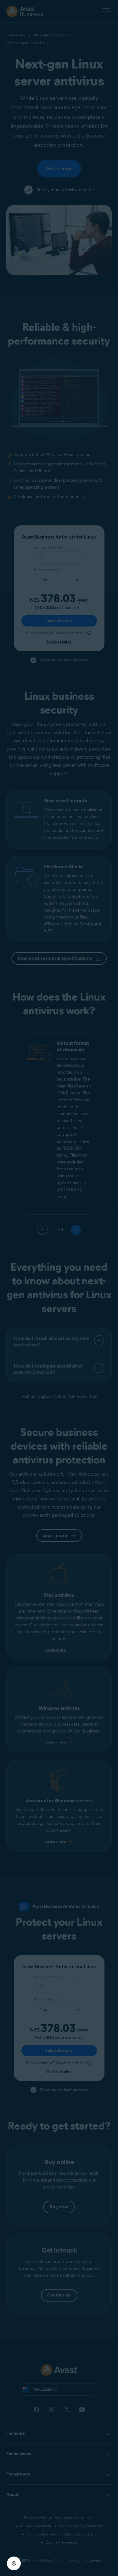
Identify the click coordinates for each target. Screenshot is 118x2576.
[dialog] (59, 1288)
